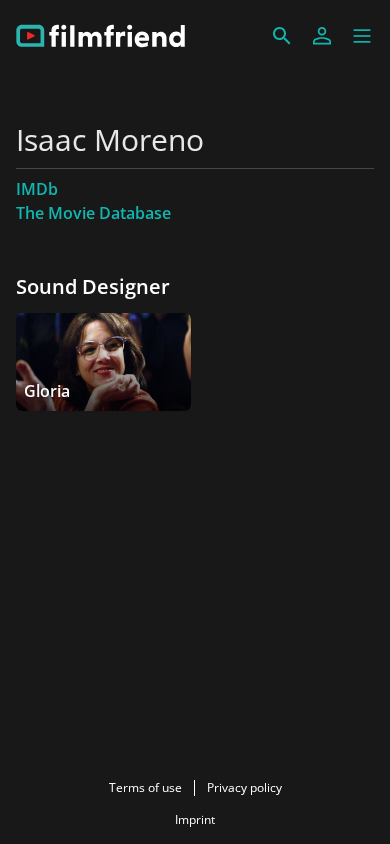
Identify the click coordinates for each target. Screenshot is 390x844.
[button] (362, 36)
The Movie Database (93, 213)
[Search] (282, 36)
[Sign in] (322, 36)
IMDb (37, 189)
